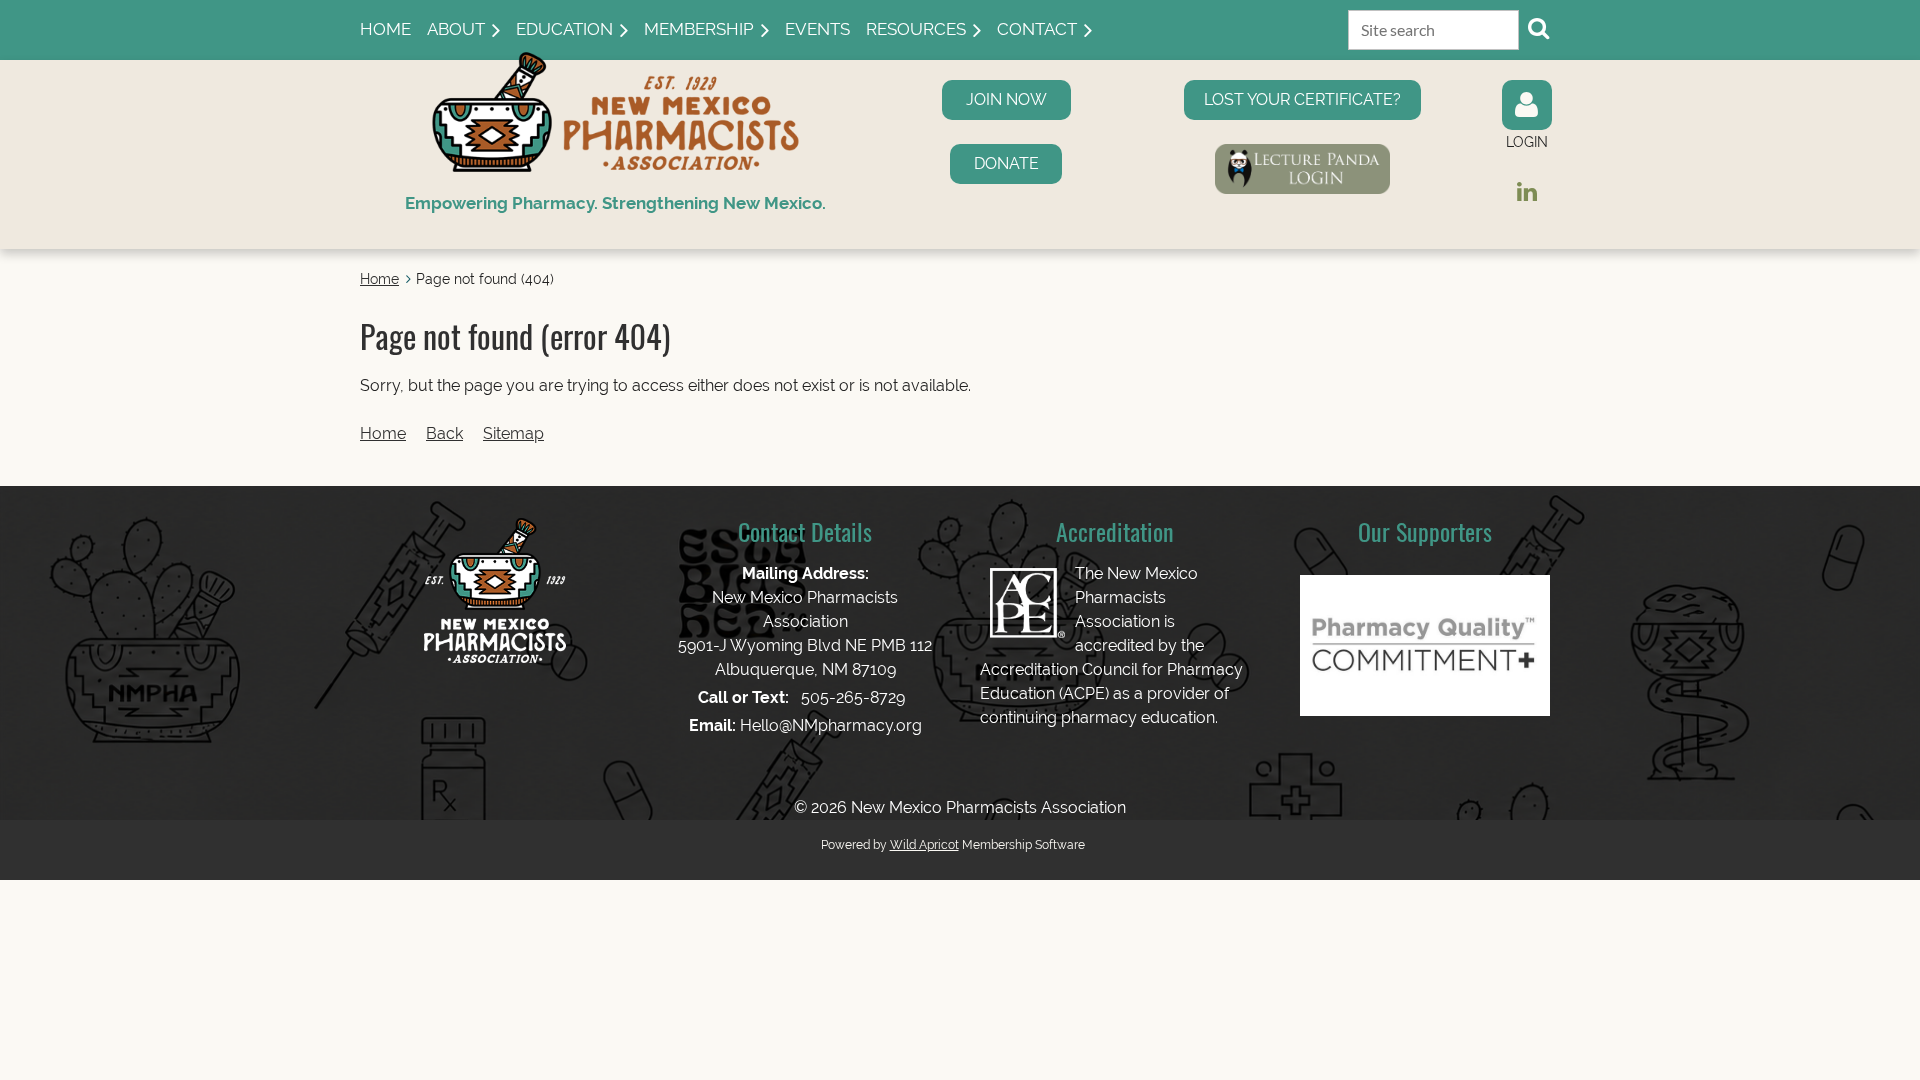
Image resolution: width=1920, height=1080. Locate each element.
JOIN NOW (1006, 99)
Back (444, 433)
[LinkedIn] (1526, 191)
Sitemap (513, 433)
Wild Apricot (924, 845)
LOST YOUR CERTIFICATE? (1302, 99)
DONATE (1006, 163)
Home (379, 279)
